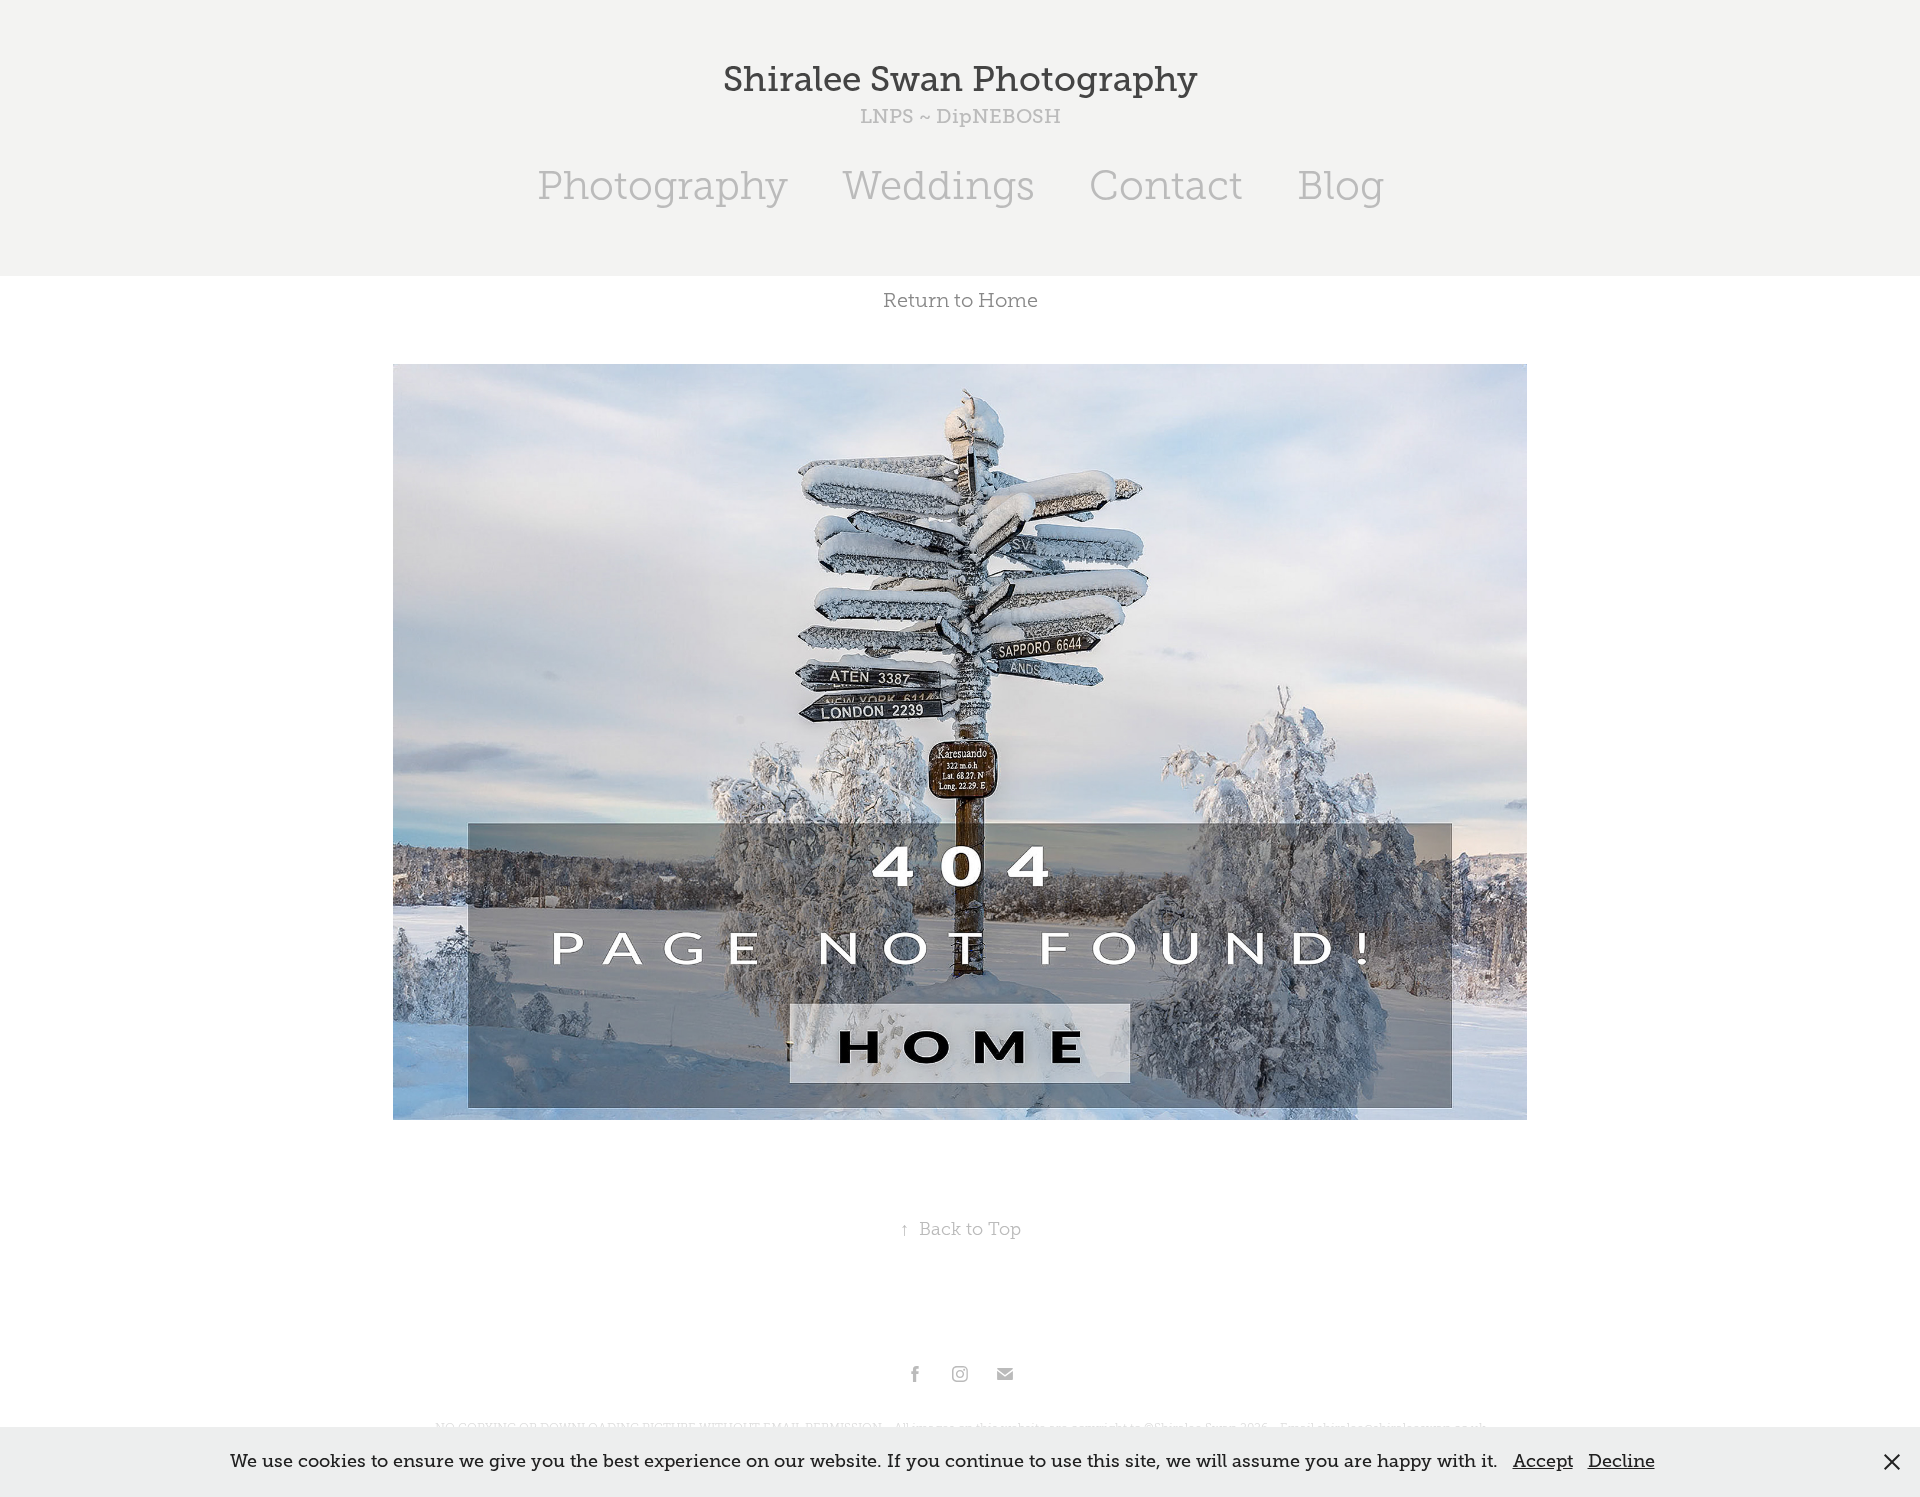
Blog (1340, 185)
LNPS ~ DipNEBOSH (960, 116)
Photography (662, 185)
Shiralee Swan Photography (960, 79)
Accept (1543, 1461)
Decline (1621, 1461)
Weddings (938, 185)
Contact (1166, 185)
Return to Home (960, 300)
